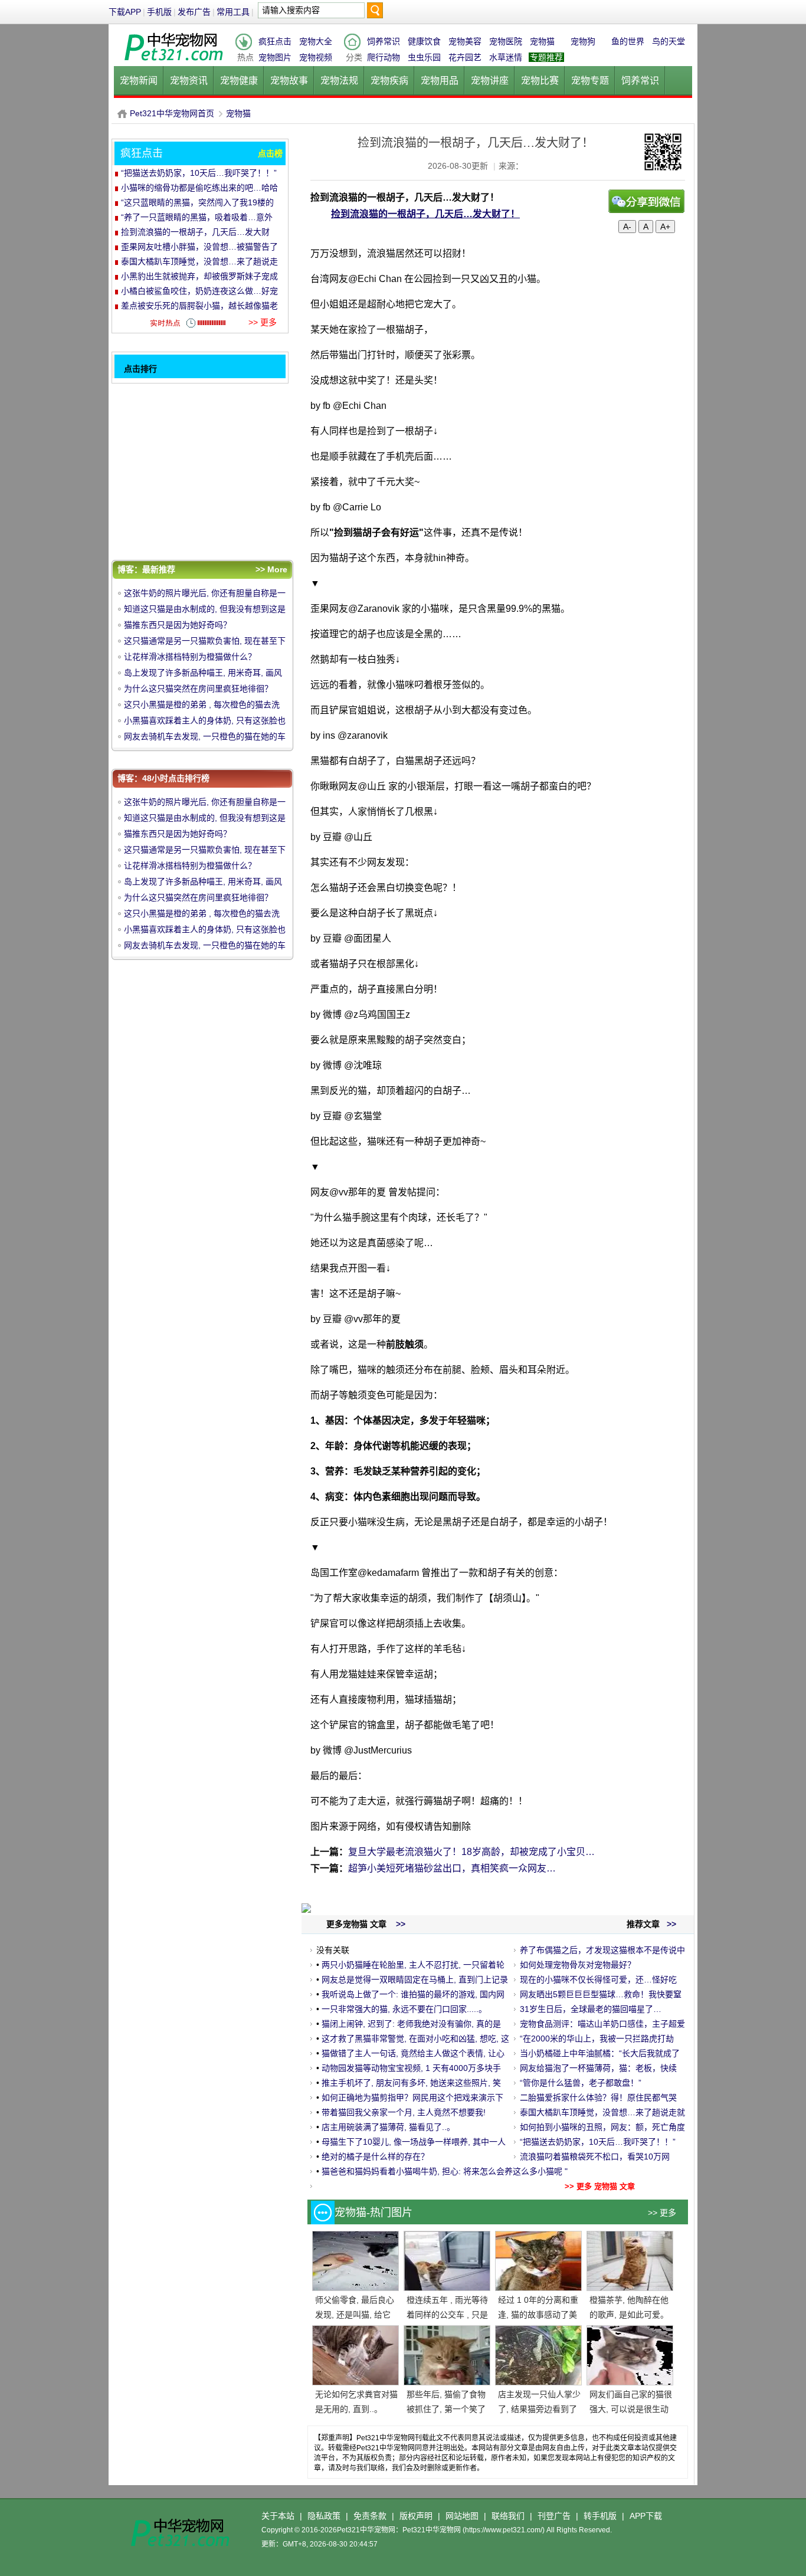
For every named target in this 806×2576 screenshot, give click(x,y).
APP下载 (646, 2516)
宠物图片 (275, 57)
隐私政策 (324, 2516)
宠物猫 (542, 41)
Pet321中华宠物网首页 (172, 113)
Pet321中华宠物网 (122, 114)
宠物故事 (289, 81)
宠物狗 (583, 41)
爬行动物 (384, 57)
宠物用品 (440, 81)
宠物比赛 (540, 81)
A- (627, 227)
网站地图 (462, 2516)
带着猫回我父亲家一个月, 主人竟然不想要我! (404, 2112)
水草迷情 (506, 57)
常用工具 (233, 12)
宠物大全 (316, 41)
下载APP (125, 12)
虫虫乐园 (424, 57)
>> (670, 1924)
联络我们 (508, 2516)
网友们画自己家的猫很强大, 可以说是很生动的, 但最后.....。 (631, 2409)
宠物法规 (339, 81)
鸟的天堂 (669, 41)
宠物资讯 (189, 81)
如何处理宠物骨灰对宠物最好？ (578, 1965)
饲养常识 (384, 41)
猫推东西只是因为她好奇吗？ (178, 625)
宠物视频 (316, 57)
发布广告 (194, 12)
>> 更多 (662, 2213)
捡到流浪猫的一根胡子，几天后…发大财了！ (425, 214)
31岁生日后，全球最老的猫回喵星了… (591, 2009)
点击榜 (270, 153)
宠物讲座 (490, 81)
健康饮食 (424, 41)
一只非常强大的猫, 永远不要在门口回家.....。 (404, 2009)
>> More (271, 569)
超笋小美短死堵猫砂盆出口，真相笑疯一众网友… (452, 1868)
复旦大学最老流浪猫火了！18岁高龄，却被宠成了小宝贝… (471, 1852)
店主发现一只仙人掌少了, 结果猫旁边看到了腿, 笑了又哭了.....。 (539, 2409)
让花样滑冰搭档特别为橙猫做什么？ (190, 657)
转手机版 (600, 2516)
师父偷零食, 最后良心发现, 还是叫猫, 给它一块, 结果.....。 (355, 2315)
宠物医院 (506, 41)
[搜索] (375, 13)
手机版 (159, 12)
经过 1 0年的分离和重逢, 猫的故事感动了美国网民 (538, 2315)
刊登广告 (554, 2516)
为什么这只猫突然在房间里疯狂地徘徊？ (198, 689)
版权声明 (416, 2516)
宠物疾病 (389, 81)
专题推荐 (546, 57)
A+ (665, 227)
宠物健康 (239, 81)
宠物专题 (590, 81)
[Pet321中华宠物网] (173, 61)
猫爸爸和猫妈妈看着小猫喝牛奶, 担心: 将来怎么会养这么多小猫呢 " (445, 2171)
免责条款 (370, 2516)
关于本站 (278, 2516)
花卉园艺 (465, 57)
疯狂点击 (275, 41)
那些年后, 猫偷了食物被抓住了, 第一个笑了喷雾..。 (446, 2409)
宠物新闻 (139, 81)
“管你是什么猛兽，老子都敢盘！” (581, 2083)
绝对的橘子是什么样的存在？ (375, 2157)
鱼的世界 (628, 41)
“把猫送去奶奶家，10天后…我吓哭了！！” (598, 2142)
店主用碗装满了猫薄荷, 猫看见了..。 (388, 2127)
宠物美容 (465, 41)
